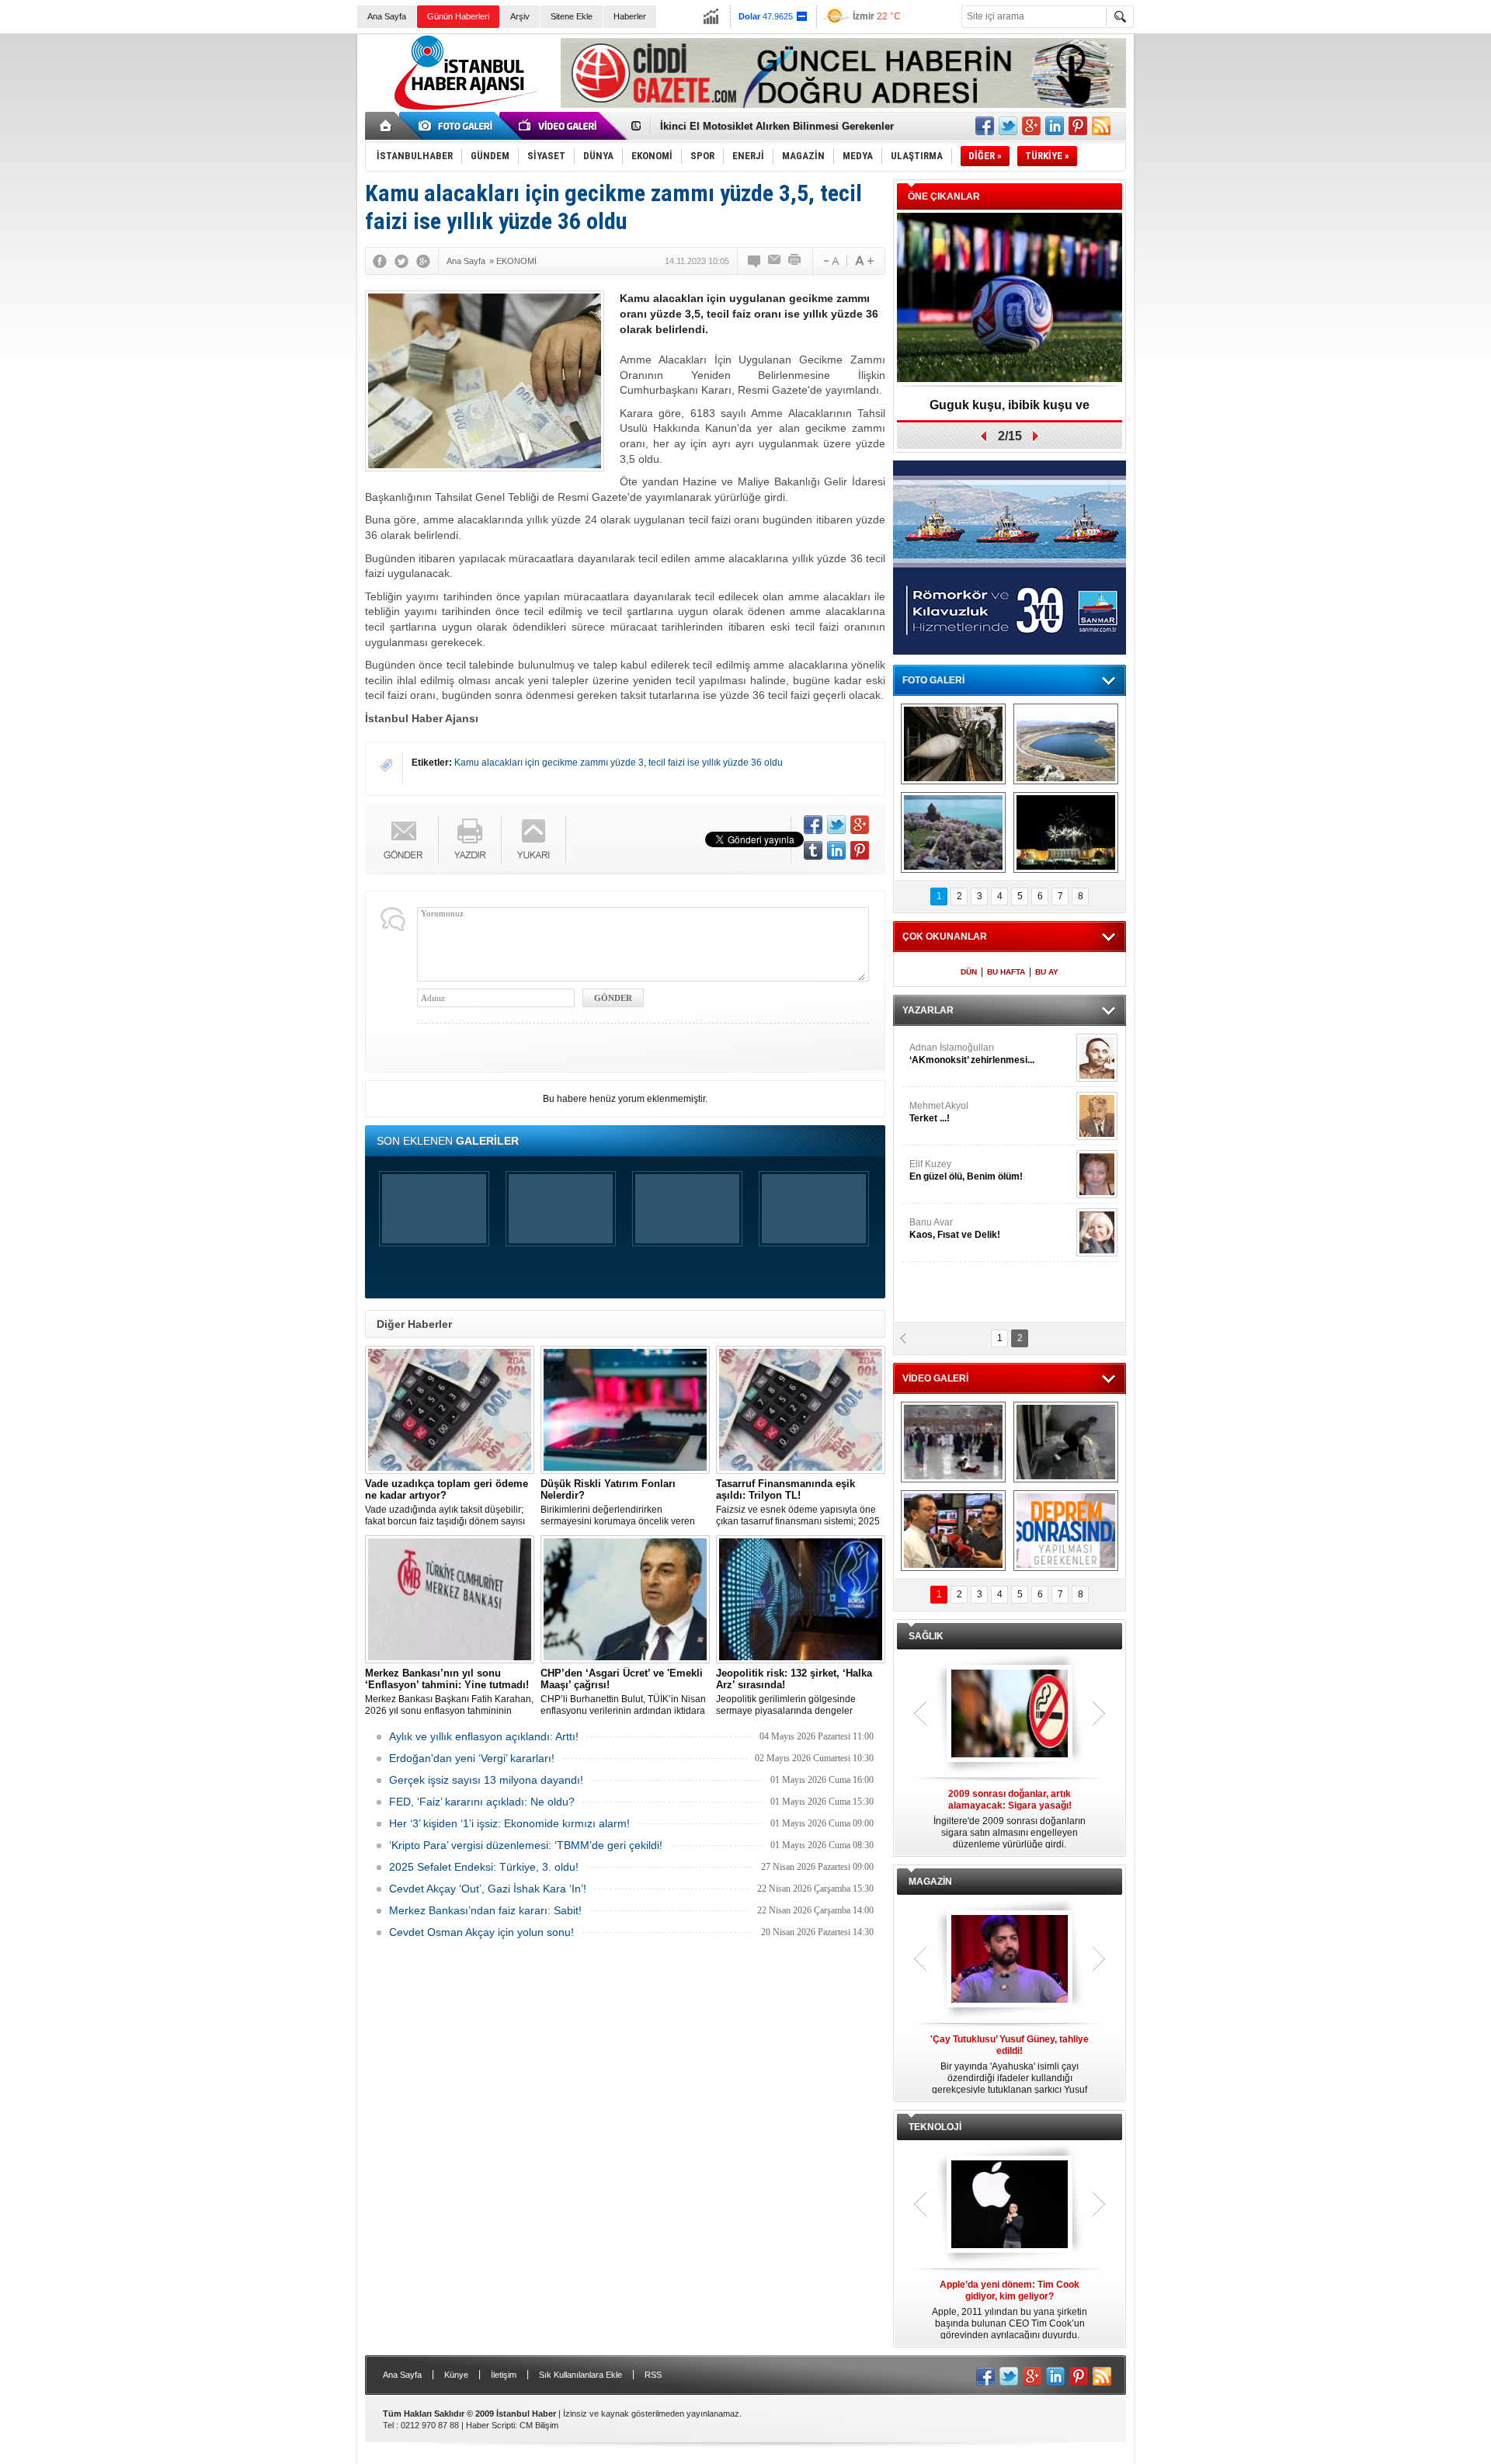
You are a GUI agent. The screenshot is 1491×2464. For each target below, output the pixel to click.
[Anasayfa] (386, 126)
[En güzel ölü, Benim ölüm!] (1097, 1174)
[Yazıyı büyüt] (864, 261)
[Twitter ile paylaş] (1008, 126)
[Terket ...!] (1097, 1116)
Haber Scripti (490, 2425)
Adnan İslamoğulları (972, 1054)
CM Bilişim (539, 2425)
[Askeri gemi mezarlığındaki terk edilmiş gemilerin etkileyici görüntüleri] (953, 744)
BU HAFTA (1006, 972)
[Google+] (423, 261)
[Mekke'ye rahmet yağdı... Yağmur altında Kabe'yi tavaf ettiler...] (953, 1442)
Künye (456, 2375)
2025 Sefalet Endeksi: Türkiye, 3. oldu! (484, 1867)
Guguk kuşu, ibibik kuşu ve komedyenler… (1010, 410)
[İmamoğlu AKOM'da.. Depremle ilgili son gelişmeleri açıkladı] (953, 1531)
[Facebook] (380, 261)
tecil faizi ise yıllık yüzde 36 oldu (716, 763)
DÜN (969, 972)
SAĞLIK (926, 1636)
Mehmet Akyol (939, 1112)
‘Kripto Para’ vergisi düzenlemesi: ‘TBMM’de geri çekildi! (526, 1845)
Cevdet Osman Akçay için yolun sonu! (481, 1932)
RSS (653, 2375)
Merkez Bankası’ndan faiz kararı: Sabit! (485, 1910)
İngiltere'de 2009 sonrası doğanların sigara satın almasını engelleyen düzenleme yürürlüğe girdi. (1010, 1819)
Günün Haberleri (458, 16)
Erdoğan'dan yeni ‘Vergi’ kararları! (472, 1758)
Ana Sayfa (387, 16)
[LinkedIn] (836, 850)
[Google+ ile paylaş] (1031, 126)
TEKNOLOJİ (935, 2127)
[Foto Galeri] (458, 126)
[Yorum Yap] (755, 261)
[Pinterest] (860, 850)
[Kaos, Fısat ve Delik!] (1097, 1232)
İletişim (504, 2375)
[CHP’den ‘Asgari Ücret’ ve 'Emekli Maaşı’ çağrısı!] (625, 1599)
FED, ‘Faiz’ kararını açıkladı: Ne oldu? (482, 1802)
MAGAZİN (930, 1882)
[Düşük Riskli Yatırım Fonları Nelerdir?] (625, 1410)
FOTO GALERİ (933, 680)
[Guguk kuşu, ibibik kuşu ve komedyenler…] (1010, 299)
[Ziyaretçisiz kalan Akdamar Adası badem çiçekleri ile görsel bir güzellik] (953, 832)
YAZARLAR (928, 1010)
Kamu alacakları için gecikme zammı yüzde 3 (549, 763)
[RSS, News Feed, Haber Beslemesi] (1101, 126)
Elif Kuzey (966, 1170)
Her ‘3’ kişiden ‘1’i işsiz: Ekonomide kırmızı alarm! (509, 1823)
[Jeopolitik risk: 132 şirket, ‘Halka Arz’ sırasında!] (801, 1599)
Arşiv (520, 16)
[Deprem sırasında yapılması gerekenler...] (1066, 1531)
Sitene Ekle (572, 16)
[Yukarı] (534, 839)
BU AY (1047, 972)
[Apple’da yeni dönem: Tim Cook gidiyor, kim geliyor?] (1010, 2205)
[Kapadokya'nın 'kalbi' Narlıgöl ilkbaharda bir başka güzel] (1066, 744)
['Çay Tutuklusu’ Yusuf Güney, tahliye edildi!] (1010, 1960)
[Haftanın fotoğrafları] (1066, 832)
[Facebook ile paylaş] (985, 126)
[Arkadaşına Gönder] (775, 261)
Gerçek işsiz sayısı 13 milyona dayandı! (486, 1780)
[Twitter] (401, 261)
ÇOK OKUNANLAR (945, 937)
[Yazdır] (795, 261)
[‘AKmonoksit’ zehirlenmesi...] (1097, 1058)
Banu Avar (955, 1229)
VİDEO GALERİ (935, 1378)
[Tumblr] (813, 850)
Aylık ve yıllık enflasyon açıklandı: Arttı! (484, 1736)
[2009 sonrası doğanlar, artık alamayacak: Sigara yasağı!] (1010, 1715)
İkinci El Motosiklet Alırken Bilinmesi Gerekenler (777, 125)
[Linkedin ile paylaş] (1055, 126)
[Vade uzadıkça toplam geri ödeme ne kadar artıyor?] (450, 1410)
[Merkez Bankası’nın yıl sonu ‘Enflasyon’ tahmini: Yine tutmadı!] (450, 1599)
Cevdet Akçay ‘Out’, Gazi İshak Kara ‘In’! (488, 1889)
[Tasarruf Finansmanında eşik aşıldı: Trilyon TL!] (801, 1410)
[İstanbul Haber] (462, 109)
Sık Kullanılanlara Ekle (580, 2375)
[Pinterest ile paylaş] (1078, 126)
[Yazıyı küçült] (830, 261)
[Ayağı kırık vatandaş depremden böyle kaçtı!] (1066, 1442)
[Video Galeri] (559, 126)
